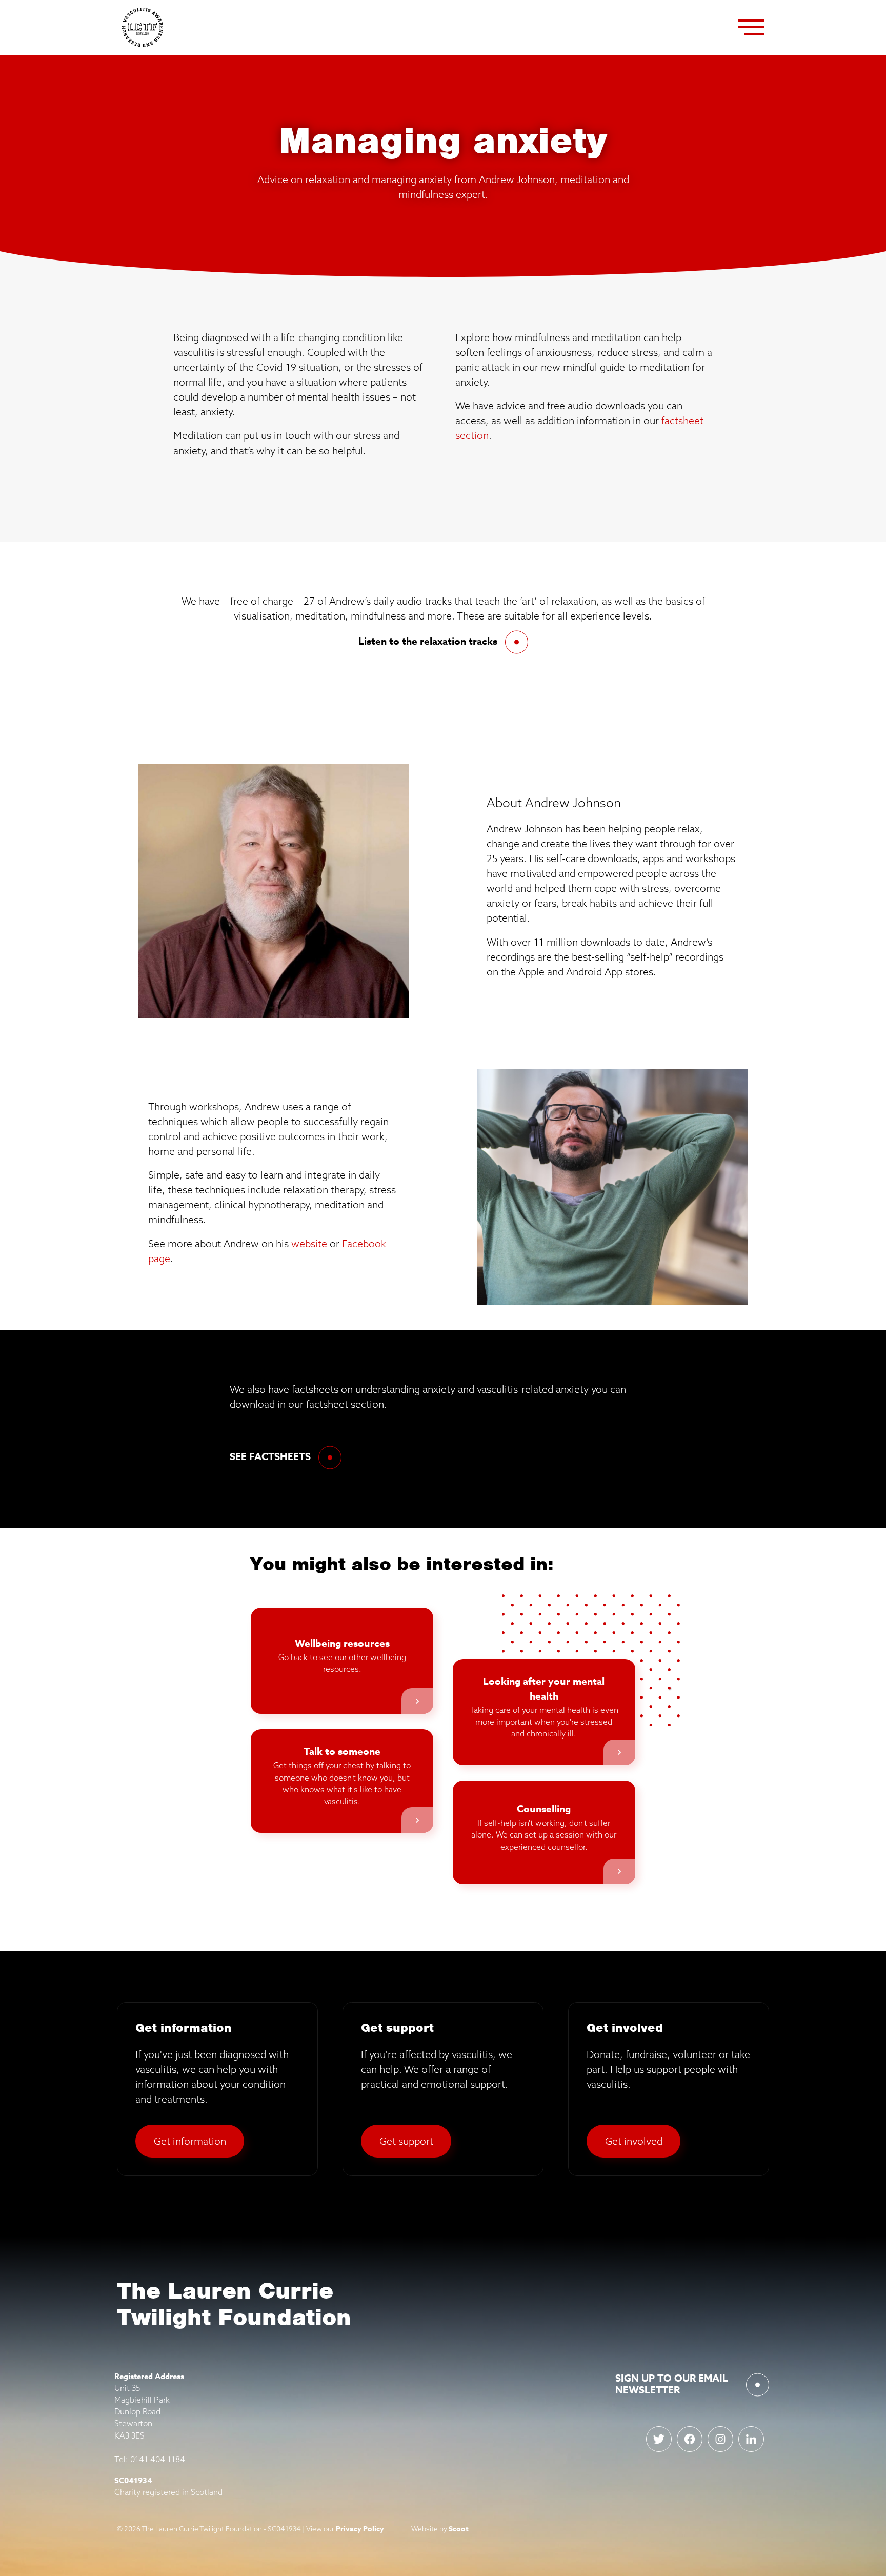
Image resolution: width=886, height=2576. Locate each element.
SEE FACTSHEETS (270, 1457)
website (309, 1243)
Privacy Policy (360, 2529)
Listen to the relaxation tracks (428, 642)
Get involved (634, 2141)
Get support (406, 2141)
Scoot (459, 2529)
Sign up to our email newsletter (672, 2384)
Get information (190, 2141)
